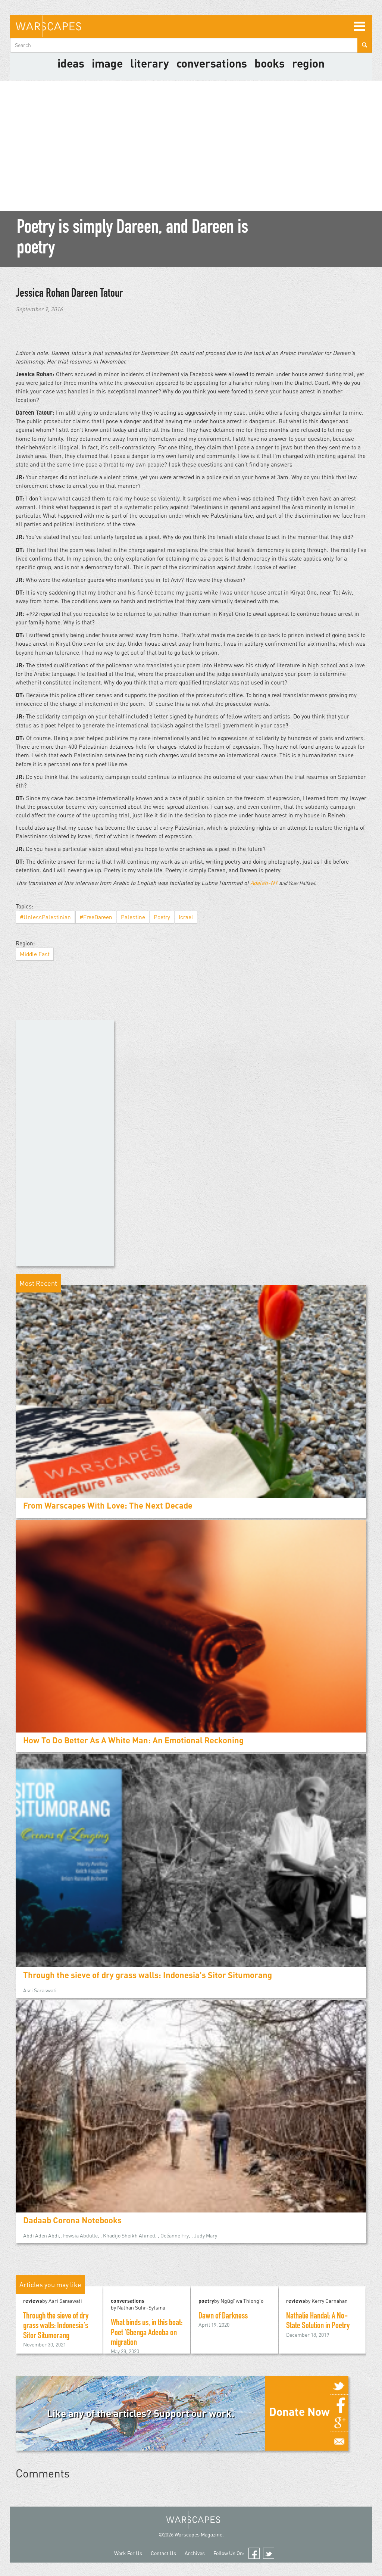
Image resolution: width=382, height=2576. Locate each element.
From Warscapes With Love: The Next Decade (108, 1505)
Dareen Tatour (97, 294)
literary (150, 63)
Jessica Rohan (43, 294)
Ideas (71, 63)
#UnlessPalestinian (45, 917)
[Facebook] (339, 2404)
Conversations (212, 63)
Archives (195, 2553)
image (107, 63)
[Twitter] (339, 2385)
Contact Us (163, 2553)
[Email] (339, 2441)
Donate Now (299, 2411)
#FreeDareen (96, 917)
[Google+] (339, 2423)
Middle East (35, 954)
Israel (186, 917)
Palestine (133, 917)
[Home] (48, 26)
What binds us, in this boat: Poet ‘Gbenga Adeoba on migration (147, 2333)
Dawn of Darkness (223, 2317)
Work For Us (128, 2553)
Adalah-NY (264, 883)
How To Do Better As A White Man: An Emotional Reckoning (133, 1740)
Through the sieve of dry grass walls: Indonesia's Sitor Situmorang (148, 1975)
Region (308, 63)
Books (270, 63)
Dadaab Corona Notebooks (72, 2220)
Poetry (162, 917)
